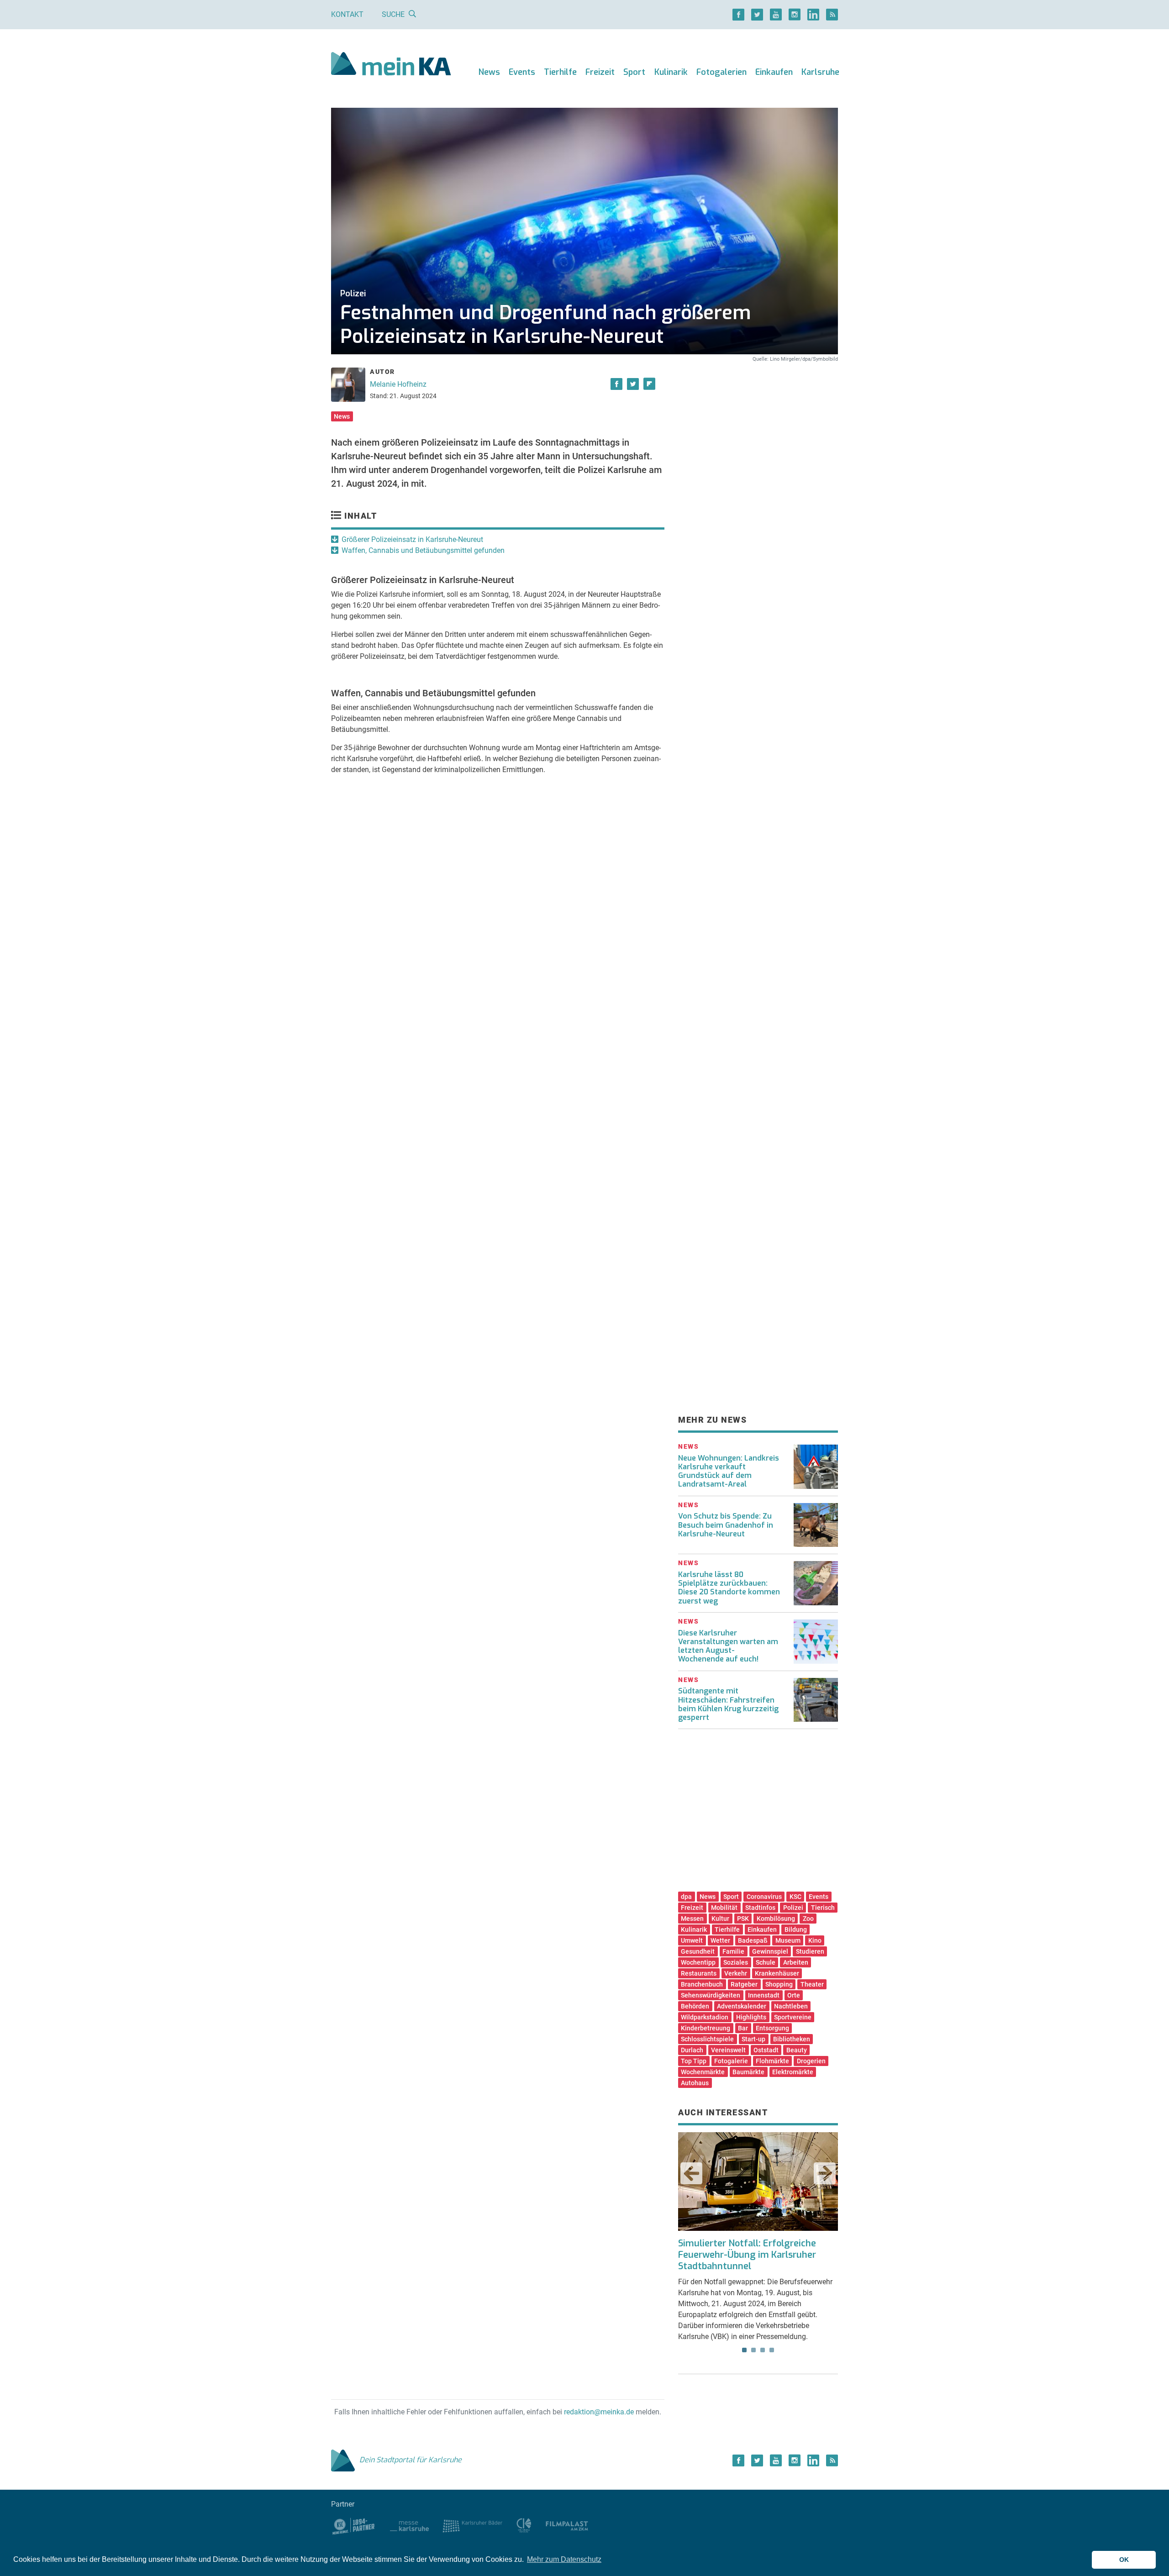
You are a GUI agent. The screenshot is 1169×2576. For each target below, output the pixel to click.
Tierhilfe (560, 72)
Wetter (720, 1940)
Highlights (751, 2017)
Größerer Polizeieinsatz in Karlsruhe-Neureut (412, 539)
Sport (634, 72)
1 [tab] (744, 2350)
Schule (766, 1962)
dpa (686, 1897)
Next (825, 2173)
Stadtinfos (760, 1908)
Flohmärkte (772, 2061)
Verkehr (736, 1973)
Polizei (793, 1908)
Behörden (695, 2006)
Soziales (736, 1962)
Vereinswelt (728, 2050)
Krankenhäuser (777, 1973)
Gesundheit (698, 1951)
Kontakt (347, 14)
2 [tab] (753, 2350)
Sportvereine (793, 2017)
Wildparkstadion (705, 2017)
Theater (812, 1984)
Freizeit (600, 72)
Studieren (810, 1951)
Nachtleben (791, 2006)
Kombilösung (776, 1919)
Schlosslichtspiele (707, 2039)
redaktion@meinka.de (599, 2412)
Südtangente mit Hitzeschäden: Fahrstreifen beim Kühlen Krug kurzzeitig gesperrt (728, 1704)
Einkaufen (774, 72)
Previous (691, 2173)
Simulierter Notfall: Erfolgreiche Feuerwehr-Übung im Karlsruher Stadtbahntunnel (747, 2255)
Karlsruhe (820, 72)
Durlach (692, 2050)
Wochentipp (698, 1962)
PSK (743, 1919)
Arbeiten (796, 1962)
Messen (692, 1919)
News (489, 72)
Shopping (779, 1984)
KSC (795, 1897)
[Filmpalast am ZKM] (567, 2526)
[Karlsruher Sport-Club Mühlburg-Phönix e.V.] (354, 2526)
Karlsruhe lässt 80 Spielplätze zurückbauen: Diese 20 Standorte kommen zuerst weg (729, 1588)
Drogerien (811, 2061)
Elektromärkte (793, 2072)
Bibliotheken (792, 2039)
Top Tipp (694, 2061)
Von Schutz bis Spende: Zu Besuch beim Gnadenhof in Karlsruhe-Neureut (726, 1525)
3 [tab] (763, 2350)
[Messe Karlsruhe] (410, 2526)
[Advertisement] (758, 449)
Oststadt (766, 2050)
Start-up (753, 2039)
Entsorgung (772, 2028)
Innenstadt (764, 1995)
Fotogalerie (731, 2061)
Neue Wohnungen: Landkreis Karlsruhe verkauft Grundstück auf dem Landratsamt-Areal (729, 1471)
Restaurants (699, 1973)
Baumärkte (748, 2072)
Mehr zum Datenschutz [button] (564, 2559)
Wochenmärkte (703, 2072)
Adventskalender (742, 2006)
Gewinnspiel (770, 1951)
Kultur (720, 1919)
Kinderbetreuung (706, 2028)
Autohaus (695, 2083)
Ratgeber (744, 1984)
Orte (794, 1995)
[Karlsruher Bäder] (472, 2526)
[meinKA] (391, 65)
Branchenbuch (702, 1984)
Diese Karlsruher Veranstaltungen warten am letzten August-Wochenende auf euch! (728, 1646)
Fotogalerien (721, 72)
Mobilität (724, 1908)
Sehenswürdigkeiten (711, 1995)
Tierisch (823, 1908)
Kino (815, 1940)
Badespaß (753, 1940)
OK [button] (1124, 2560)
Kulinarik (671, 72)
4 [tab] (772, 2350)
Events (522, 72)
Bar (743, 2028)
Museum (788, 1940)
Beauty (797, 2050)
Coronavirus (764, 1897)
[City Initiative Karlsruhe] (524, 2526)
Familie (733, 1951)
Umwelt (692, 1940)
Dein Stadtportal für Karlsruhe (411, 2460)
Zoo (808, 1919)
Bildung (796, 1929)
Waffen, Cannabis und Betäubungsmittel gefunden (423, 550)
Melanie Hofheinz (398, 384)
